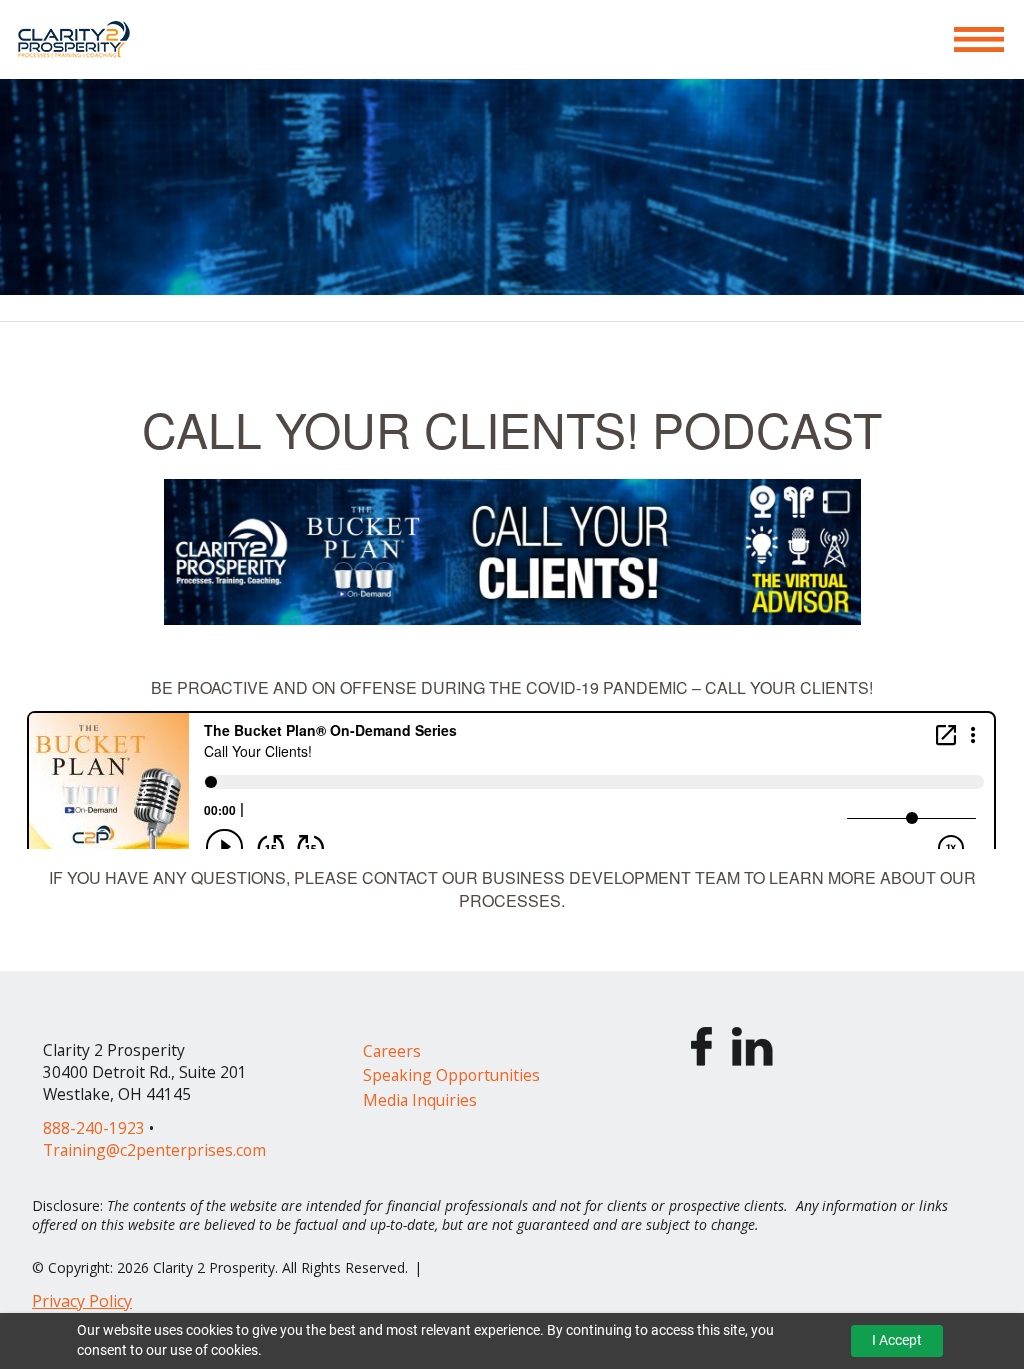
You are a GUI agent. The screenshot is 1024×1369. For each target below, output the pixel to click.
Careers (392, 1051)
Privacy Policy (82, 1301)
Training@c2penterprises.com (154, 1150)
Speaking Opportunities (451, 1075)
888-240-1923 (94, 1128)
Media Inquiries (420, 1100)
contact (400, 877)
